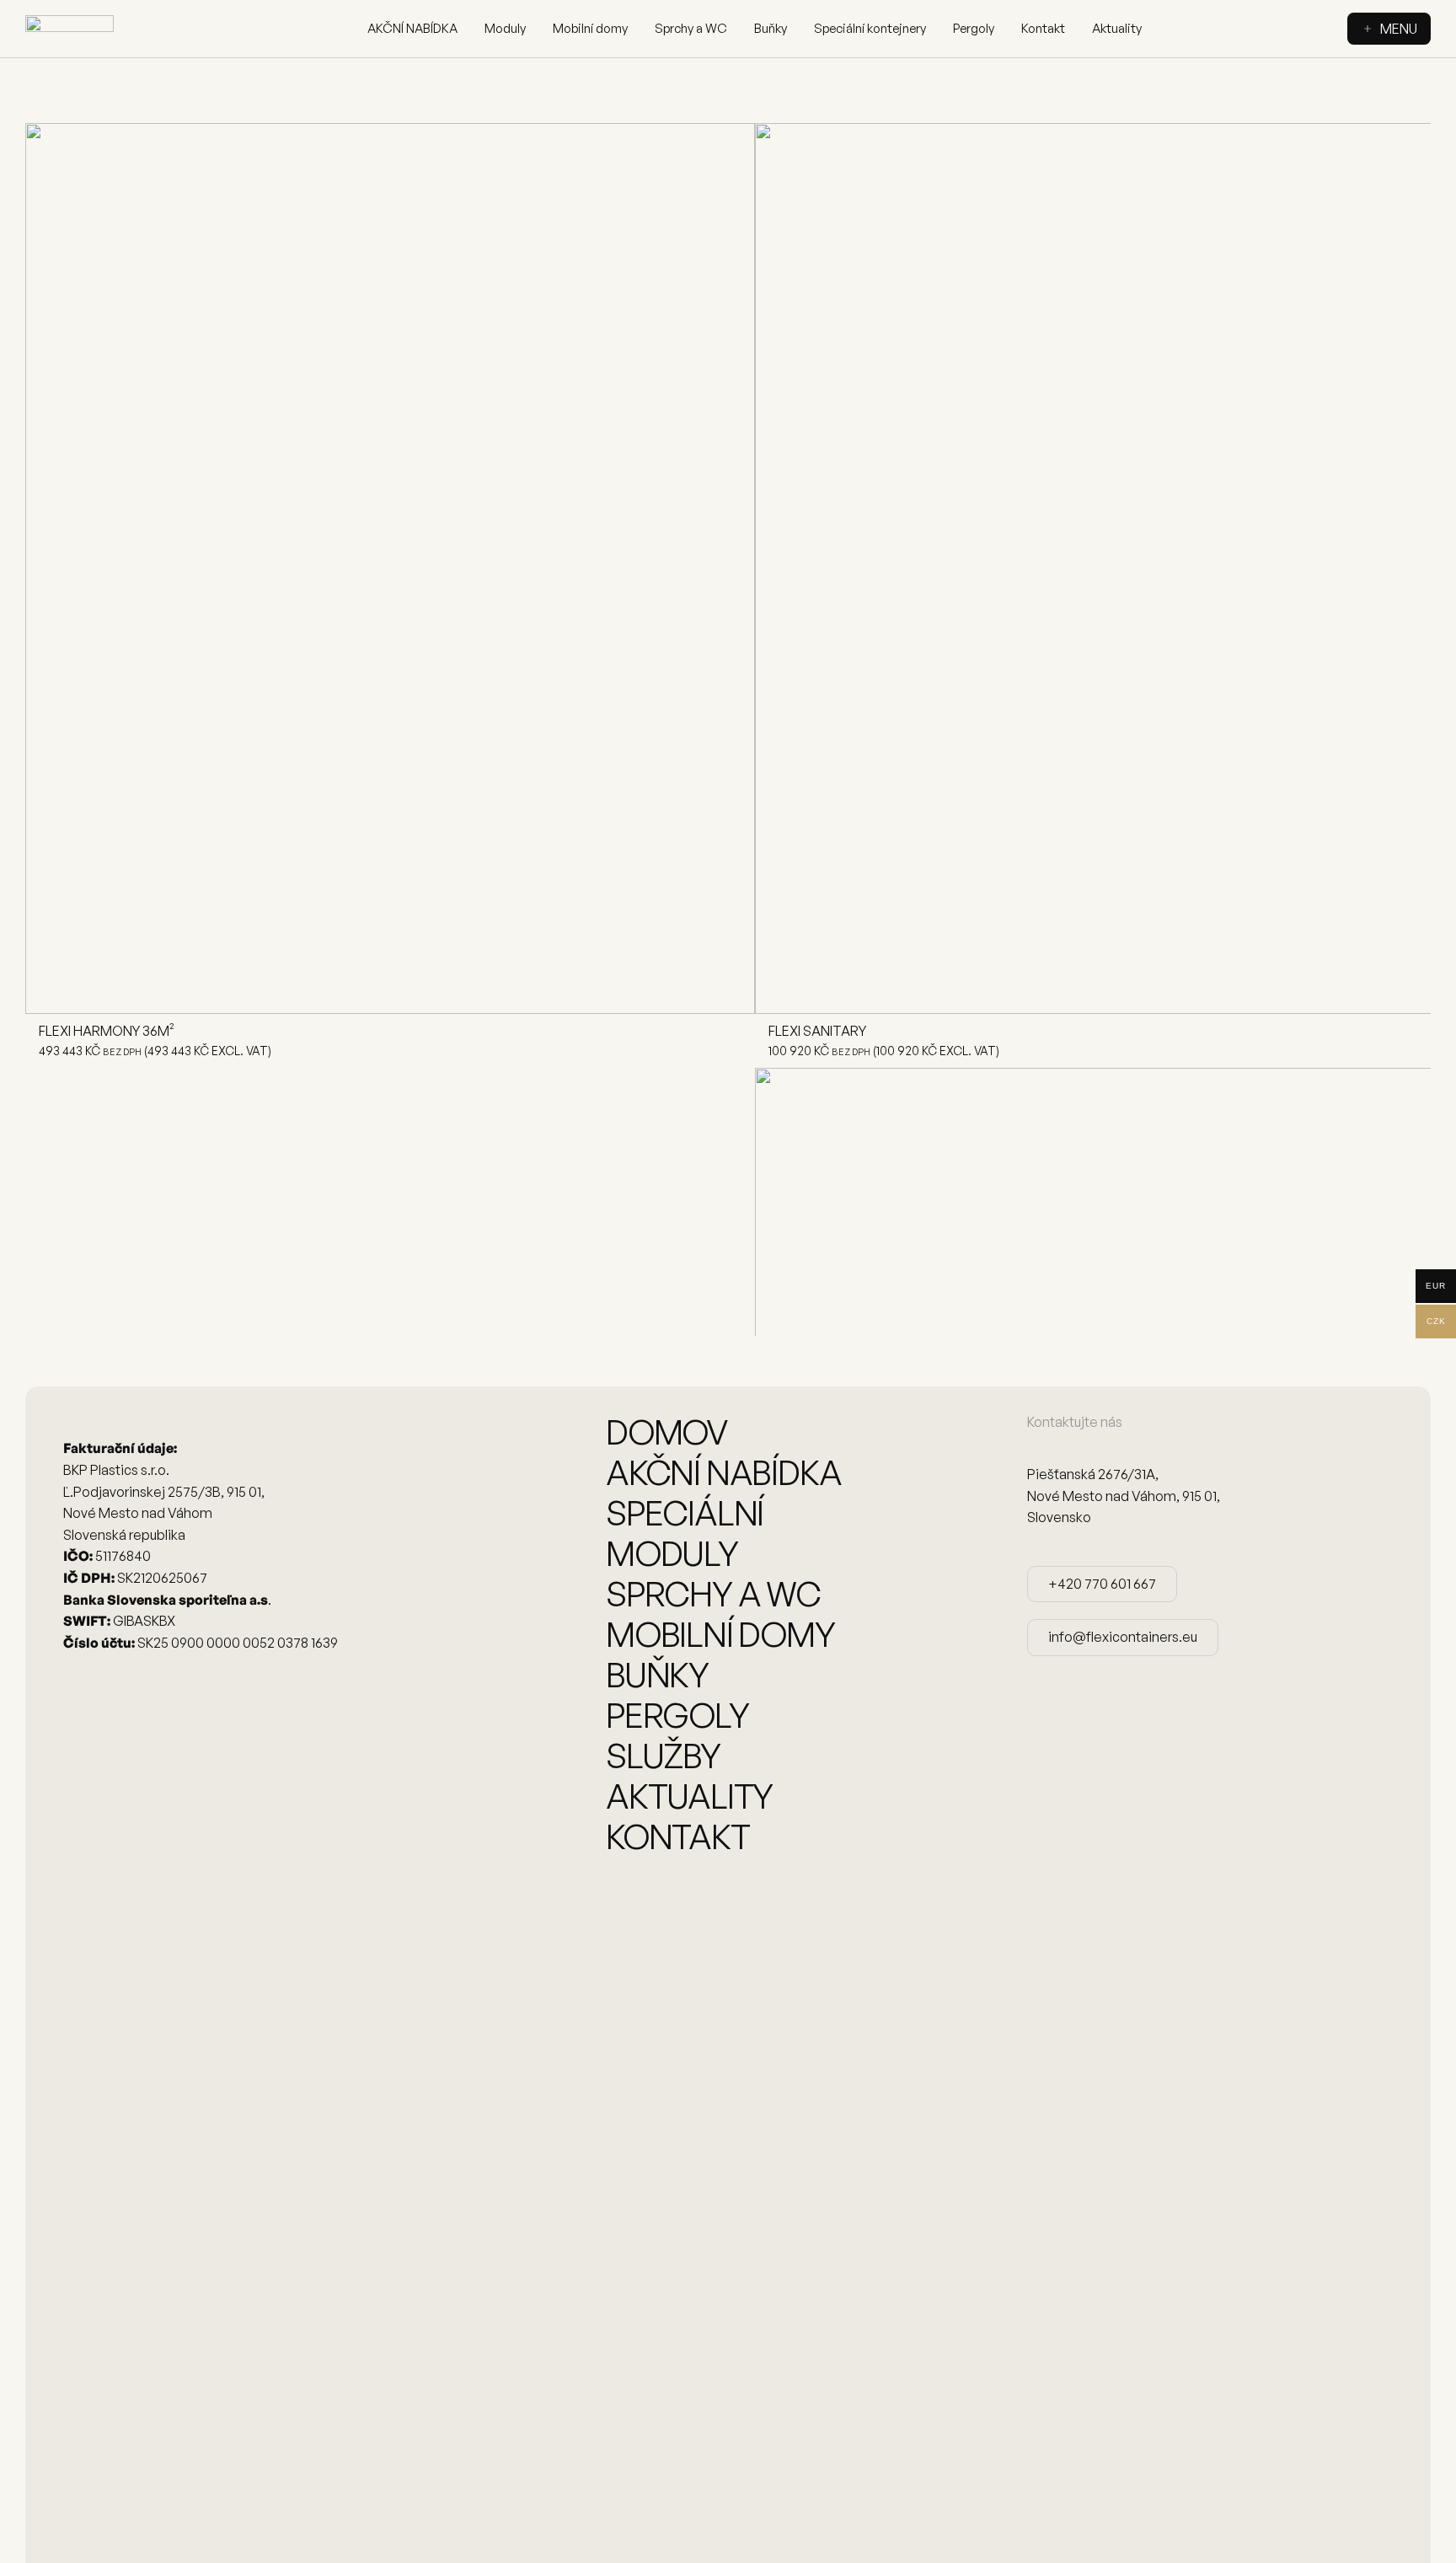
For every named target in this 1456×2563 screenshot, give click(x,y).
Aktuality (1117, 28)
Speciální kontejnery (870, 28)
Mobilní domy (590, 28)
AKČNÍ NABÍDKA (412, 28)
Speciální (685, 1513)
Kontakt (1043, 28)
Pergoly (974, 28)
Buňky (771, 28)
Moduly (505, 28)
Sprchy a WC (691, 28)
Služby (663, 1756)
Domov (667, 1432)
